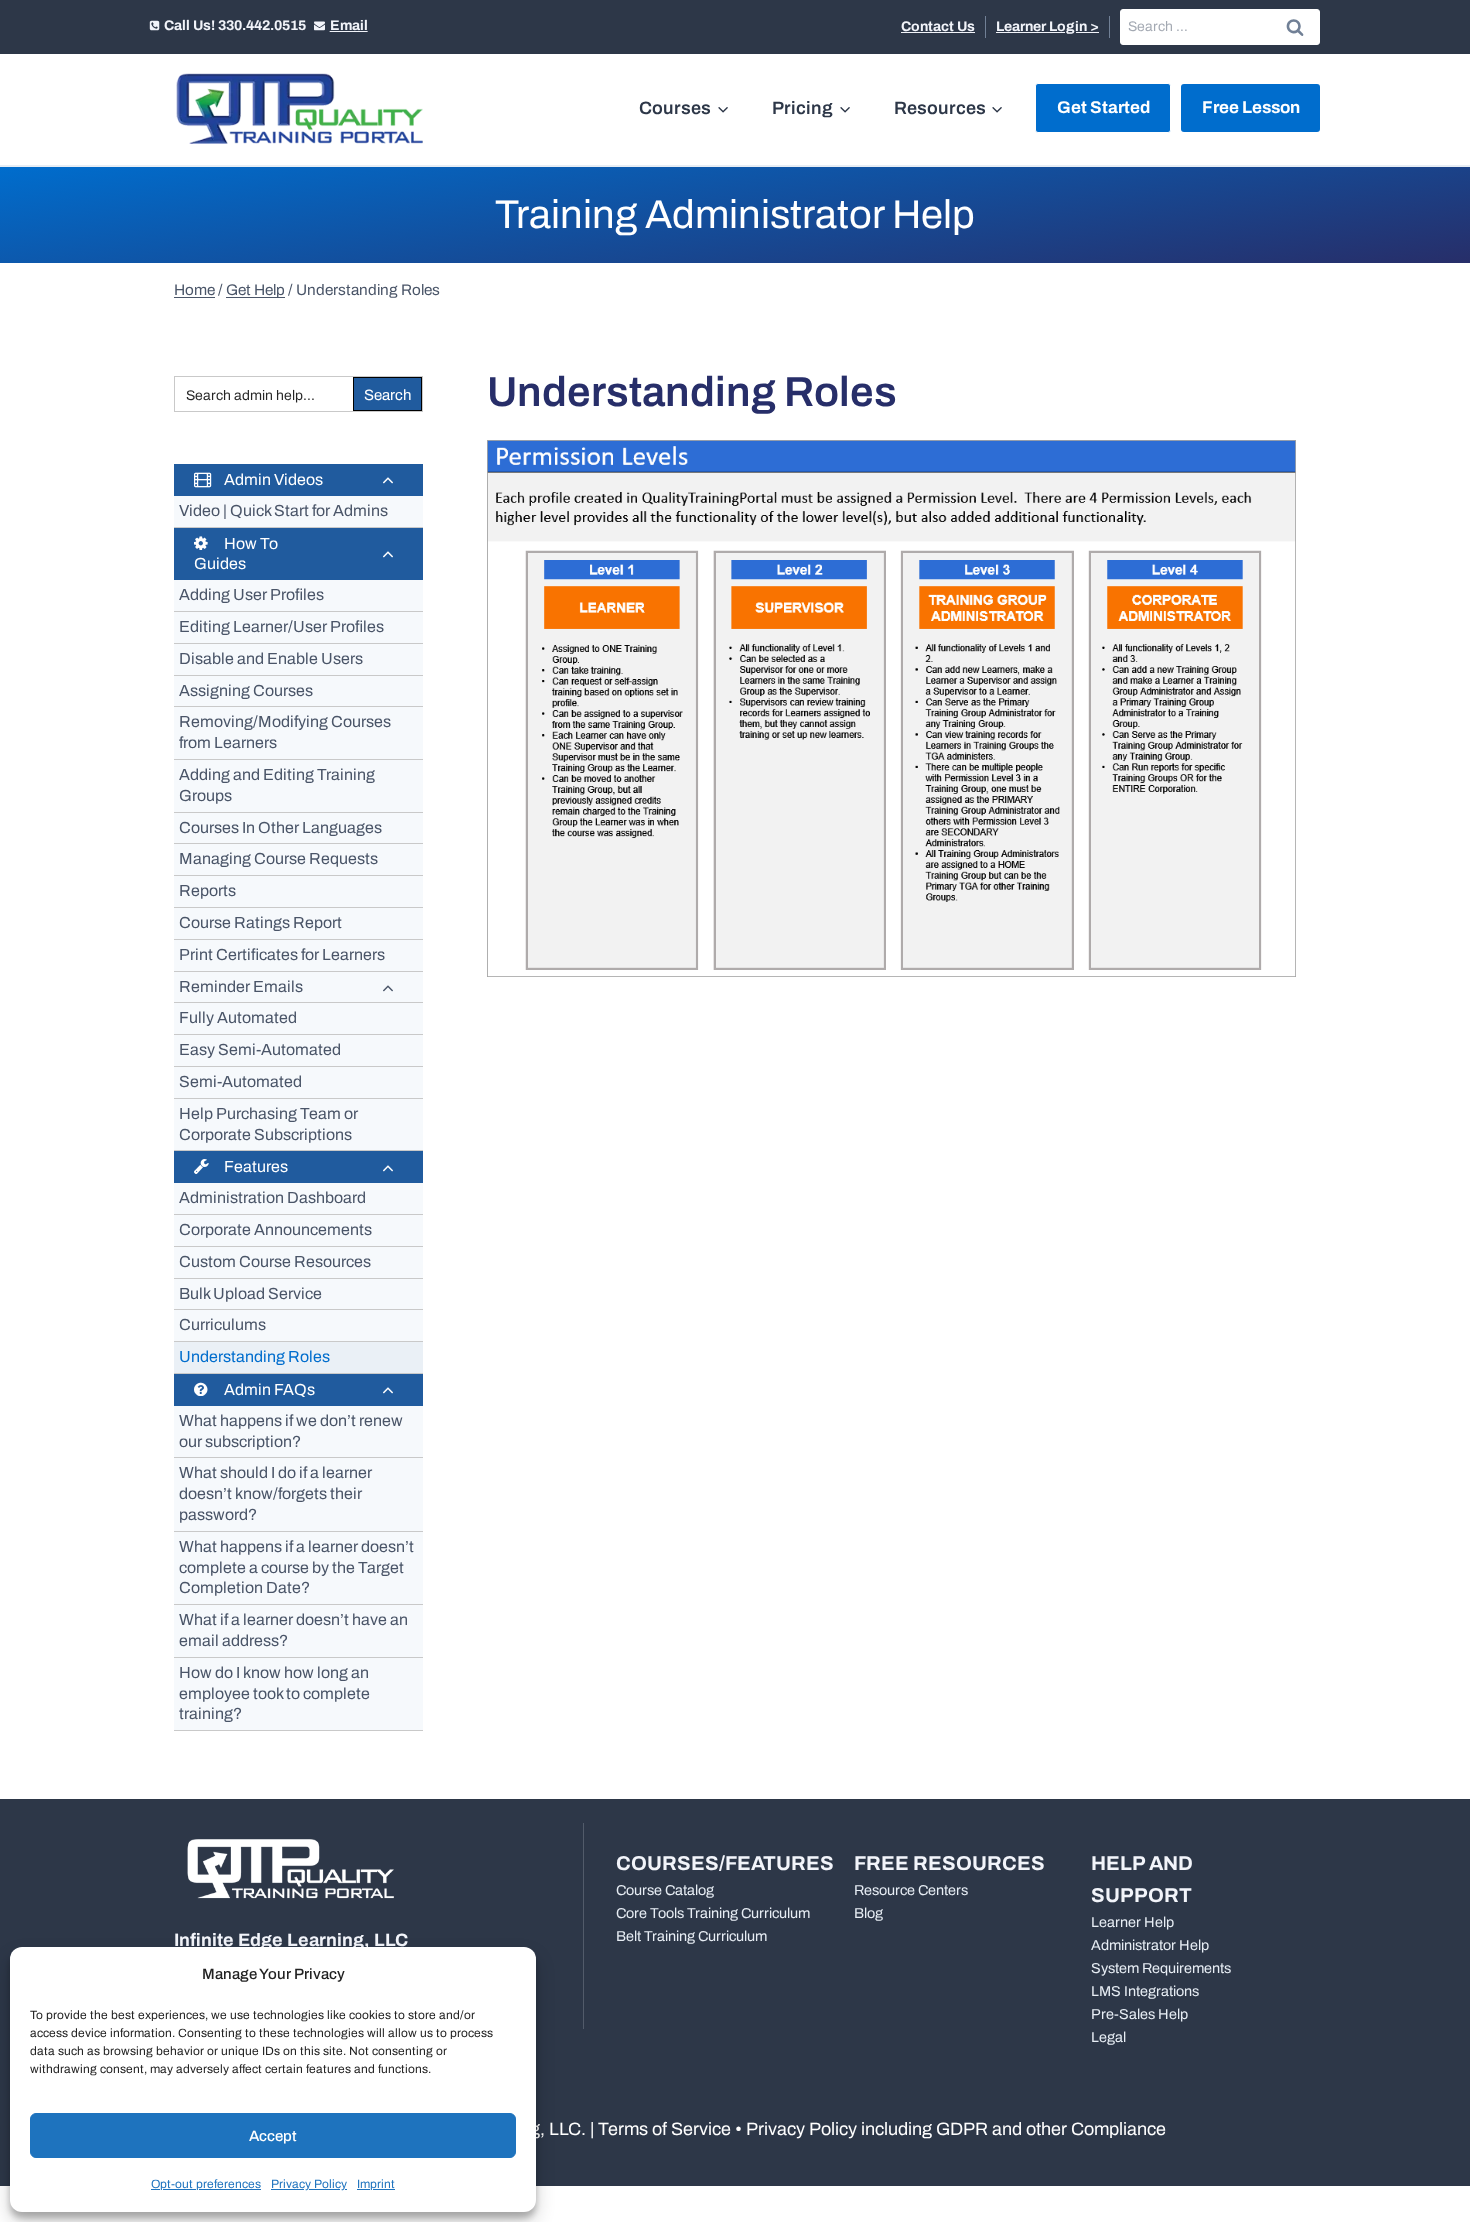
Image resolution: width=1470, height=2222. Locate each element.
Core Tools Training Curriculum (713, 1913)
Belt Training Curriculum (691, 1936)
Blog (868, 1913)
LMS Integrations (1145, 1991)
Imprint (376, 2184)
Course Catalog (665, 1890)
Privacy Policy (309, 2184)
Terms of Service (664, 2129)
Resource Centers (911, 1890)
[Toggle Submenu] (388, 480)
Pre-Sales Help (1139, 2014)
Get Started (1103, 107)
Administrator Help (1150, 1945)
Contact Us (938, 26)
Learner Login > (1047, 26)
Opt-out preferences (206, 2184)
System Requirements (1161, 1968)
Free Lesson (1251, 107)
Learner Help (1132, 1922)
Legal (1108, 2037)
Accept (273, 2136)
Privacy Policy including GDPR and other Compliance (956, 2129)
